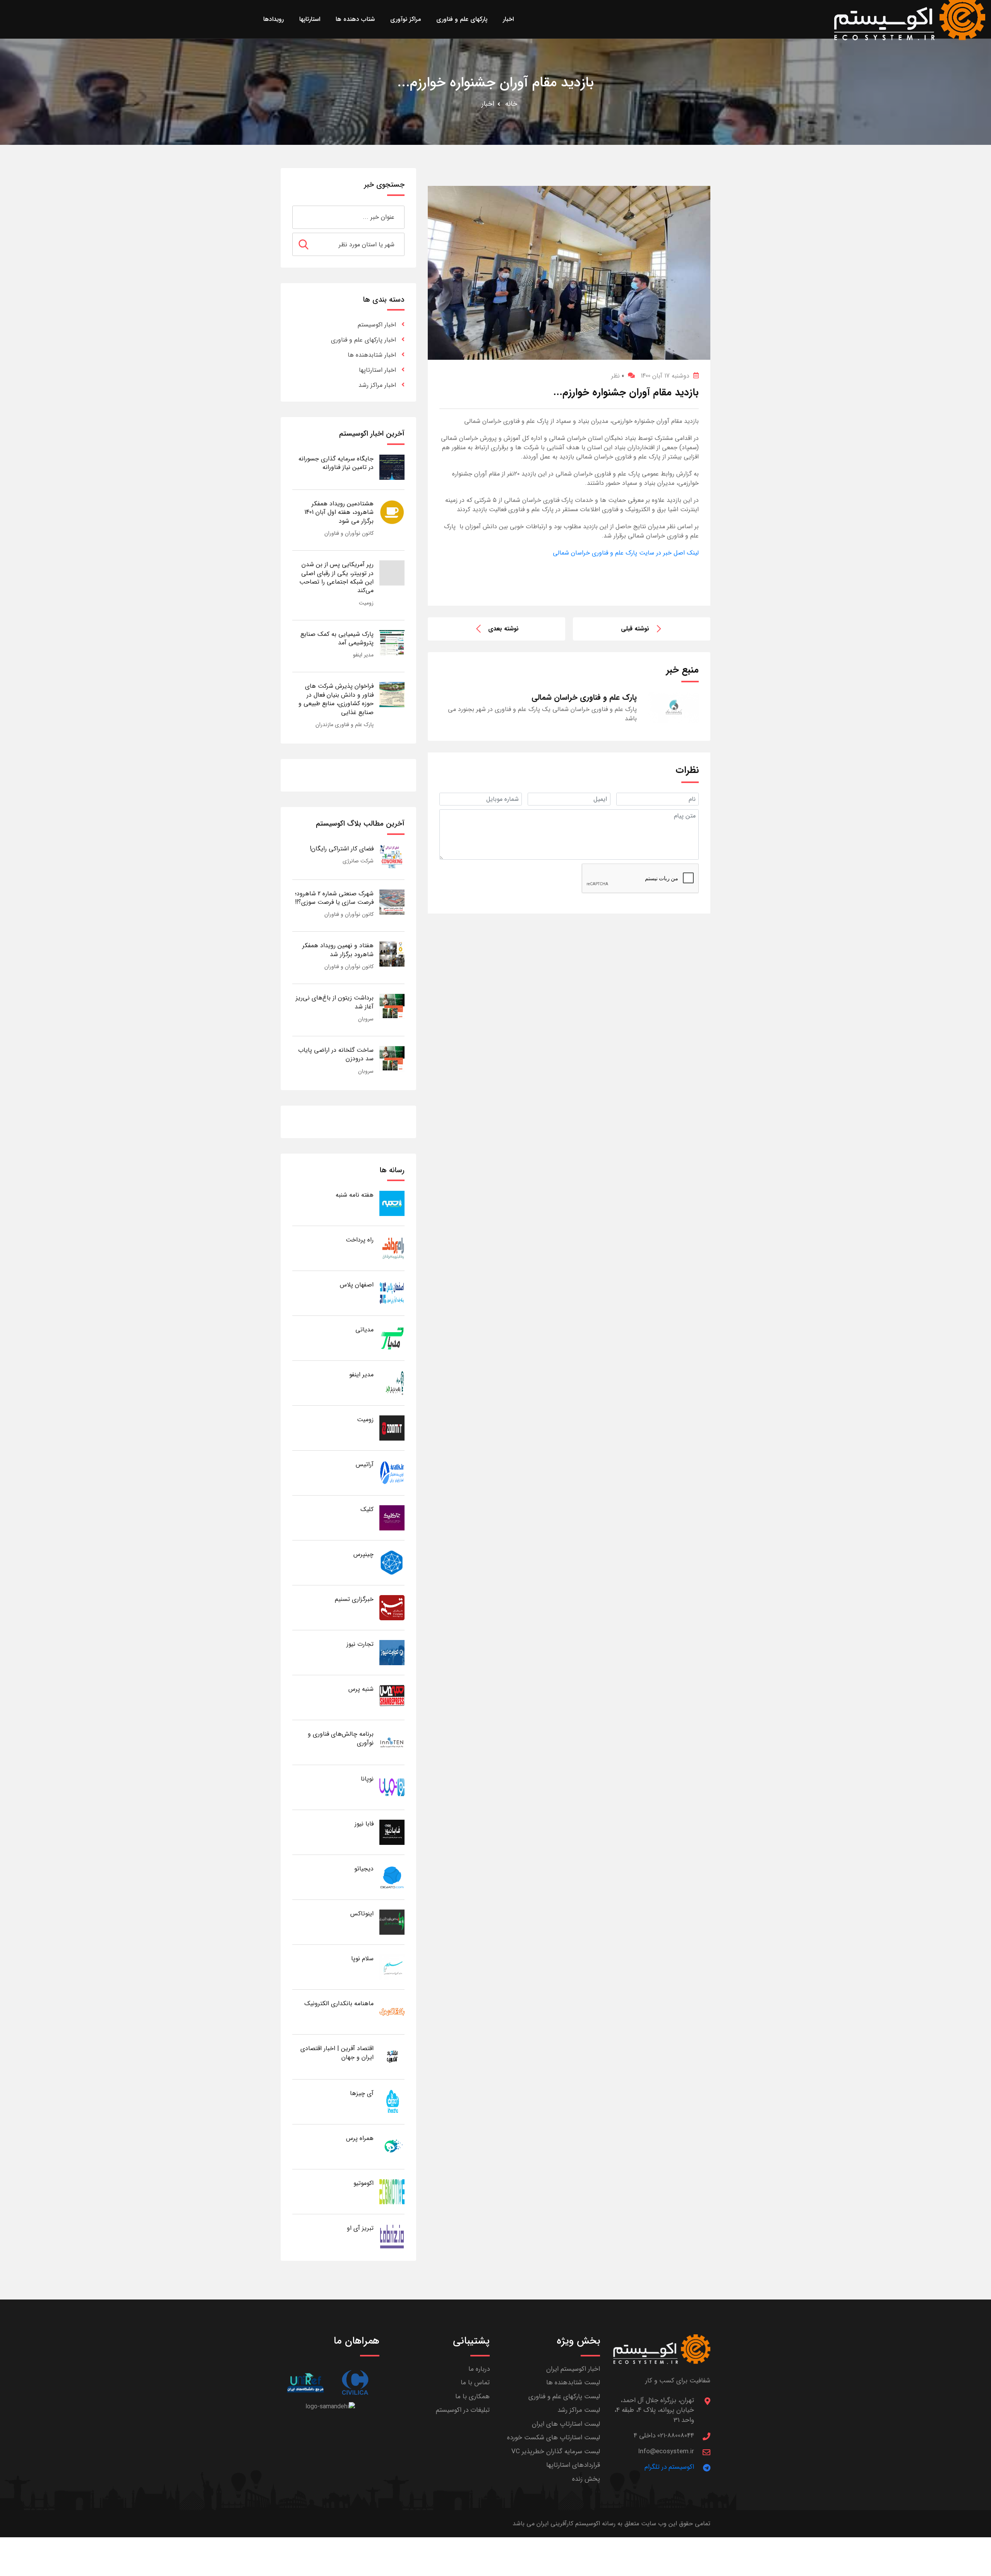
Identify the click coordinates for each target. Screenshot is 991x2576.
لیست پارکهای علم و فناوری (564, 2397)
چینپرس (363, 1554)
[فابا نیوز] (392, 1832)
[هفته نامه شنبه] (392, 1203)
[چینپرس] (392, 1562)
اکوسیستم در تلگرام (669, 2467)
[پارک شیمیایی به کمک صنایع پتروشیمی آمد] (392, 642)
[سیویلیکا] (355, 2383)
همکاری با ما (472, 2397)
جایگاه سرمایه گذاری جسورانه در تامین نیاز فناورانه (336, 463)
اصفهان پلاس (357, 1285)
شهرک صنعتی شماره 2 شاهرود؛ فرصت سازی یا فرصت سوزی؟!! (334, 898)
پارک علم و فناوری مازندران (345, 725)
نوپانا (367, 1779)
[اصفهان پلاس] (392, 1293)
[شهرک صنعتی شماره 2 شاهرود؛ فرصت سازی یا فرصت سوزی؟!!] (392, 902)
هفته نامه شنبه (355, 1195)
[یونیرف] (305, 2383)
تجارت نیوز (360, 1644)
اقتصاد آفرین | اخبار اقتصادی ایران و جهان (337, 2053)
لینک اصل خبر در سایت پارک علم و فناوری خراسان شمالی (626, 553)
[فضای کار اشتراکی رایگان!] (392, 857)
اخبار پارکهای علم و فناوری (363, 340)
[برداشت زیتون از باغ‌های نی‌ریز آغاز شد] (392, 1006)
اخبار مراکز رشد (377, 385)
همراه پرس (360, 2138)
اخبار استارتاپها (377, 370)
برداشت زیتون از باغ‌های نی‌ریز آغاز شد (335, 1002)
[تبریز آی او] (392, 2236)
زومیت (366, 603)
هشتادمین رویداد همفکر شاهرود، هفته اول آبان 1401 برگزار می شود (339, 512)
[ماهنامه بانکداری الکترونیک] (392, 2012)
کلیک (367, 1509)
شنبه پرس (361, 1689)
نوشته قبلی (635, 629)
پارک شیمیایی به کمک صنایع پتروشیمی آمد (337, 638)
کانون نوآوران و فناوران (349, 533)
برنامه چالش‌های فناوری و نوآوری (341, 1738)
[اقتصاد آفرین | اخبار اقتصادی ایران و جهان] (392, 2057)
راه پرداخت (360, 1240)
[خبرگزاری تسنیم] (392, 1607)
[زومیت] (392, 1428)
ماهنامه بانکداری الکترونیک (339, 2003)
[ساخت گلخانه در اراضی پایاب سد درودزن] (392, 1058)
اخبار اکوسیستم (377, 325)
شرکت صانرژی (358, 861)
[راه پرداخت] (392, 1248)
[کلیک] (392, 1517)
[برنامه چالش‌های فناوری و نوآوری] (392, 1742)
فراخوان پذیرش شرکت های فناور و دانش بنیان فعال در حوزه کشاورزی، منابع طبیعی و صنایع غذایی (336, 699)
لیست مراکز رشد (579, 2410)
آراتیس (365, 1464)
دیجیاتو (364, 1869)
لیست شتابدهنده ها (573, 2383)
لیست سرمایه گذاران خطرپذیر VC (556, 2451)
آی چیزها (362, 2093)
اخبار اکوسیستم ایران (573, 2369)
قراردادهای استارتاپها (573, 2465)
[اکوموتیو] (392, 2191)
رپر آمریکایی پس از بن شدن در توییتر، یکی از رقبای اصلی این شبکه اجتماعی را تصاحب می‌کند (336, 577)
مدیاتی (364, 1330)
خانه (511, 104)
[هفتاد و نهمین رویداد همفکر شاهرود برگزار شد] (392, 954)
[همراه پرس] (392, 2146)
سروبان (366, 1019)
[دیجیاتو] (392, 1877)
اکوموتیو (363, 2183)
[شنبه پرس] (392, 1697)
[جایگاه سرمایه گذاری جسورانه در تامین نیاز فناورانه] (392, 467)
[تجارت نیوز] (392, 1652)
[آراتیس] (392, 1473)
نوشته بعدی (503, 629)
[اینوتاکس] (392, 1922)
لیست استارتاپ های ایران (566, 2424)
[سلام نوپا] (392, 1967)
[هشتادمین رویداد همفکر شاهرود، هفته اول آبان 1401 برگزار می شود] (392, 512)
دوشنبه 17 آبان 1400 (665, 376)
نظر (618, 376)
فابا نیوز (364, 1824)
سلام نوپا (362, 1959)
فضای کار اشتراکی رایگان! (342, 849)
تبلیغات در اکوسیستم (463, 2410)
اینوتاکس (362, 1914)
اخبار (488, 104)
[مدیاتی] (392, 1338)
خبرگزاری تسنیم (354, 1599)
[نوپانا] (392, 1787)
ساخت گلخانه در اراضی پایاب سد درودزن (336, 1054)
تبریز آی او (360, 2228)
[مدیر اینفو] (392, 1383)
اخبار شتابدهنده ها (372, 355)
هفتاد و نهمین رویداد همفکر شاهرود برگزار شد (338, 950)
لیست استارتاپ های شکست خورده (554, 2438)
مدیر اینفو (363, 655)
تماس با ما (475, 2383)
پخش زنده (586, 2479)
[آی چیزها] (392, 2101)
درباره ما (479, 2369)
